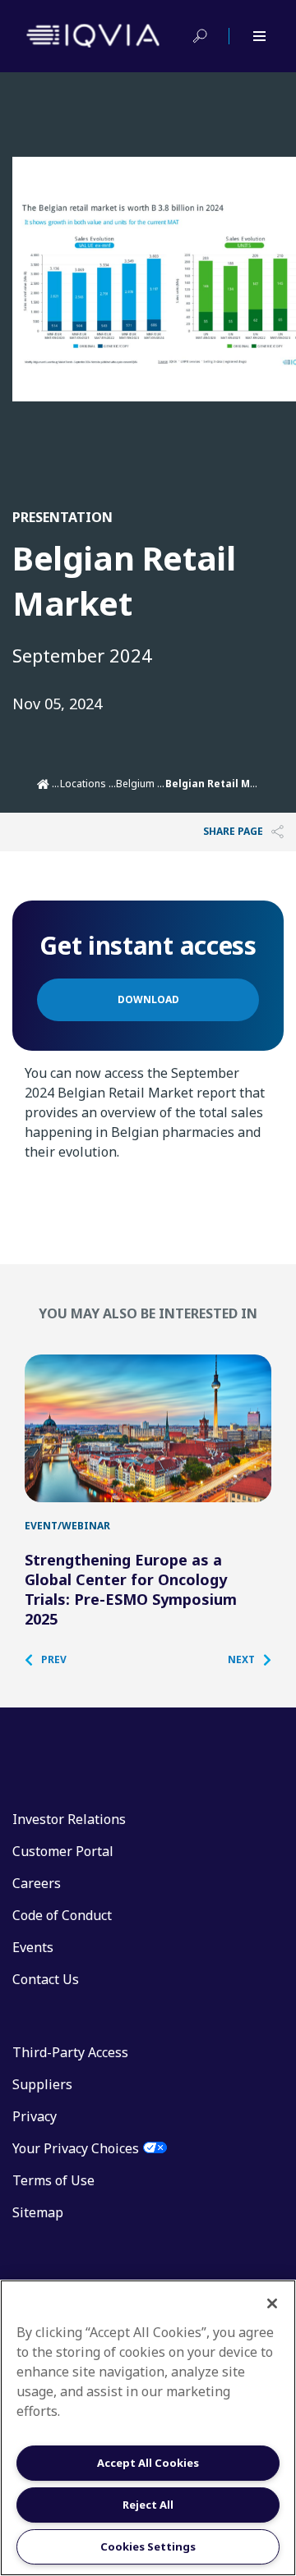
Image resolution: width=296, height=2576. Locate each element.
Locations (83, 784)
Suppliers (42, 2084)
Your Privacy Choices (76, 2148)
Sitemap (38, 2212)
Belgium (135, 784)
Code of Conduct (62, 1915)
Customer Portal (63, 1851)
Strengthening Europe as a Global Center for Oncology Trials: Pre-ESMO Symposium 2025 (131, 1589)
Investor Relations (69, 1819)
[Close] (272, 2303)
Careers (37, 1883)
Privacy (35, 2116)
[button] (54, 1660)
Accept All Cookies (148, 2463)
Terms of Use (53, 2180)
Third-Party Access (70, 2052)
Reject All (148, 2505)
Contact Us (46, 1979)
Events (33, 1947)
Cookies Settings (148, 2546)
